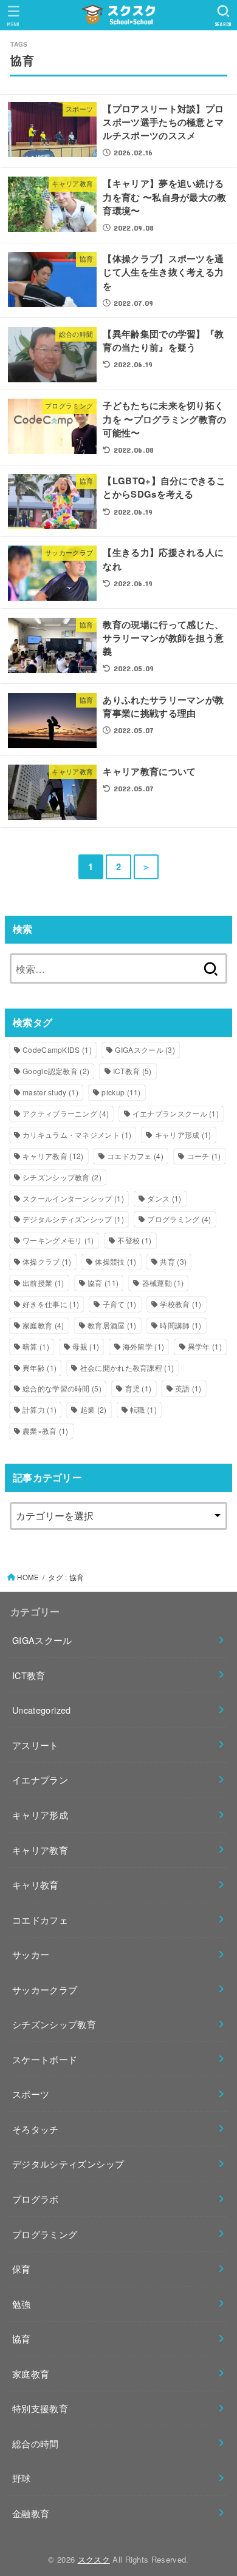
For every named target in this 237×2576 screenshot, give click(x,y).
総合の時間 (36, 2443)
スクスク (94, 2559)
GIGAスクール (145, 1050)
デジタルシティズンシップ (73, 1219)
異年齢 (39, 1367)
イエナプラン (40, 1780)
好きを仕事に (51, 1304)
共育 (173, 1261)
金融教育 (31, 2513)
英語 (188, 1388)
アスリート (36, 1745)
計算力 (39, 1409)
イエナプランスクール (176, 1113)
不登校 (134, 1240)
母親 (86, 1346)
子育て (120, 1304)
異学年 (205, 1346)
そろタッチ (36, 2129)
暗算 (36, 1346)
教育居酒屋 (112, 1325)
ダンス (164, 1198)
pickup (121, 1092)
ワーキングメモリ (58, 1240)
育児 (139, 1388)
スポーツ (31, 2094)
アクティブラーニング (66, 1113)
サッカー (31, 1954)
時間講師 (180, 1325)
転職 (143, 1409)
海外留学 (143, 1346)
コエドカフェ (135, 1156)
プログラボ (36, 2199)
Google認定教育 (56, 1071)
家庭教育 (43, 1325)
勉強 (22, 2304)
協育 (103, 1283)
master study (50, 1092)
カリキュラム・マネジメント (77, 1134)
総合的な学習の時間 (62, 1388)
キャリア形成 (183, 1134)
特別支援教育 (40, 2408)
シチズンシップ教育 (62, 1177)
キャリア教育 (53, 1156)
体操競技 (115, 1261)
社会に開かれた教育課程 (127, 1367)
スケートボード (45, 2059)
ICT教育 (132, 1071)
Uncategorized (42, 1710)
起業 (94, 1409)
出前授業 (43, 1283)
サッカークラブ (45, 1989)
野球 (22, 2478)
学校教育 (180, 1304)
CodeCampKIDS (57, 1050)
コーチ (204, 1156)
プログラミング (179, 1219)
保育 (22, 2269)
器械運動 (163, 1283)
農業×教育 (46, 1431)
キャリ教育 (36, 1885)
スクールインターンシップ (73, 1198)
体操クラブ (47, 1261)
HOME (28, 1577)
